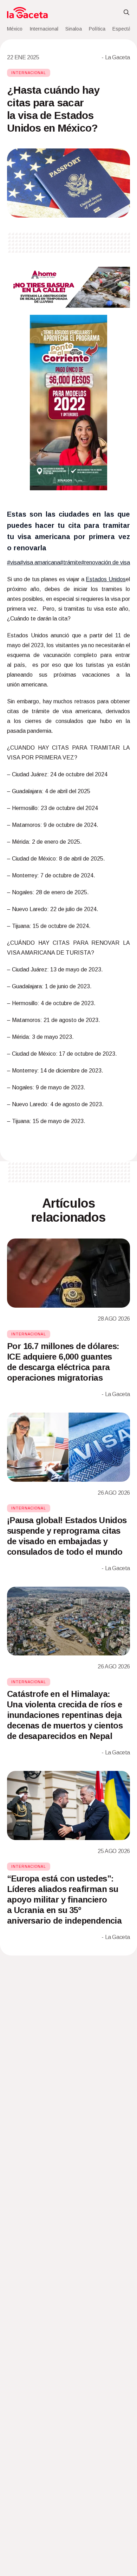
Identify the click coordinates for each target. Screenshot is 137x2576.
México (15, 29)
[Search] (126, 13)
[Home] (27, 13)
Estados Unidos (106, 579)
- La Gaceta (116, 57)
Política (97, 29)
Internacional (44, 29)
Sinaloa (74, 29)
